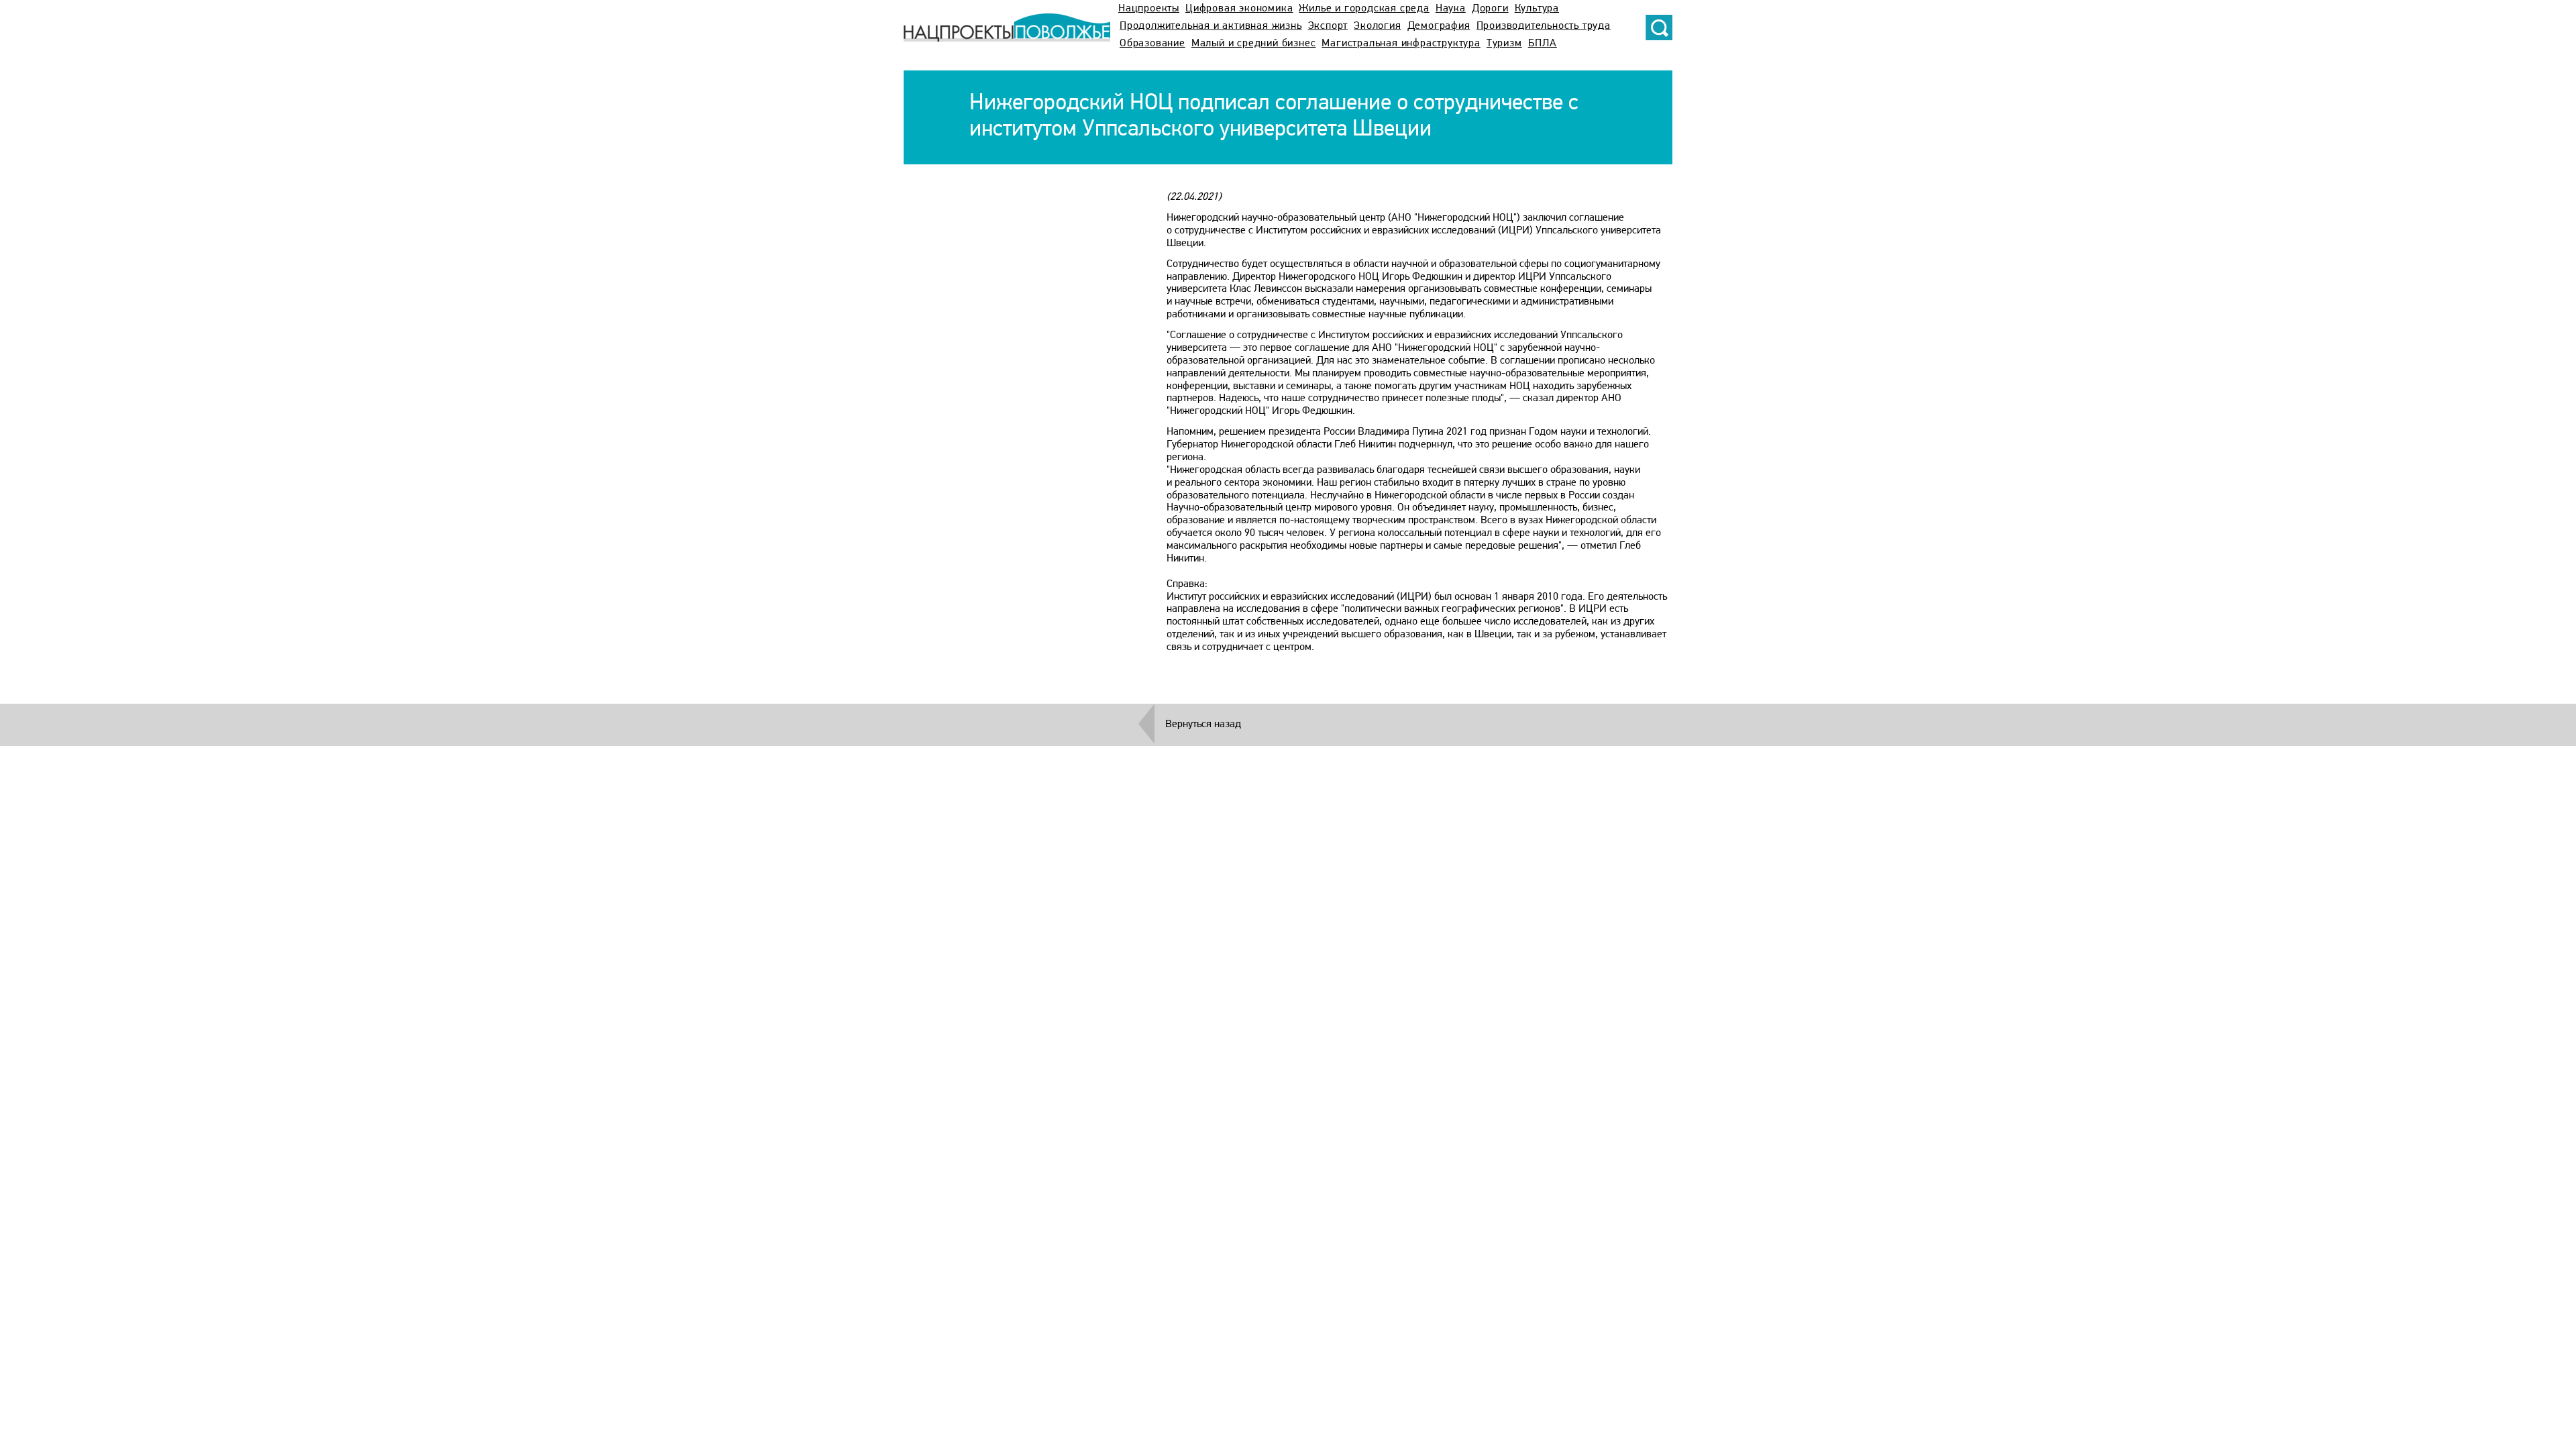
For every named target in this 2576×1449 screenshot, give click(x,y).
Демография (1439, 26)
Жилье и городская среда (1364, 9)
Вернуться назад (1203, 724)
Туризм (1504, 44)
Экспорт (1328, 26)
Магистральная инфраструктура (1401, 44)
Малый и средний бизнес (1254, 44)
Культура (1537, 9)
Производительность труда (1544, 26)
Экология (1377, 26)
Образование (1152, 44)
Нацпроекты (1149, 9)
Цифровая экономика (1239, 9)
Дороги (1490, 9)
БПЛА (1543, 44)
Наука (1451, 9)
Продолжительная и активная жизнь (1211, 26)
